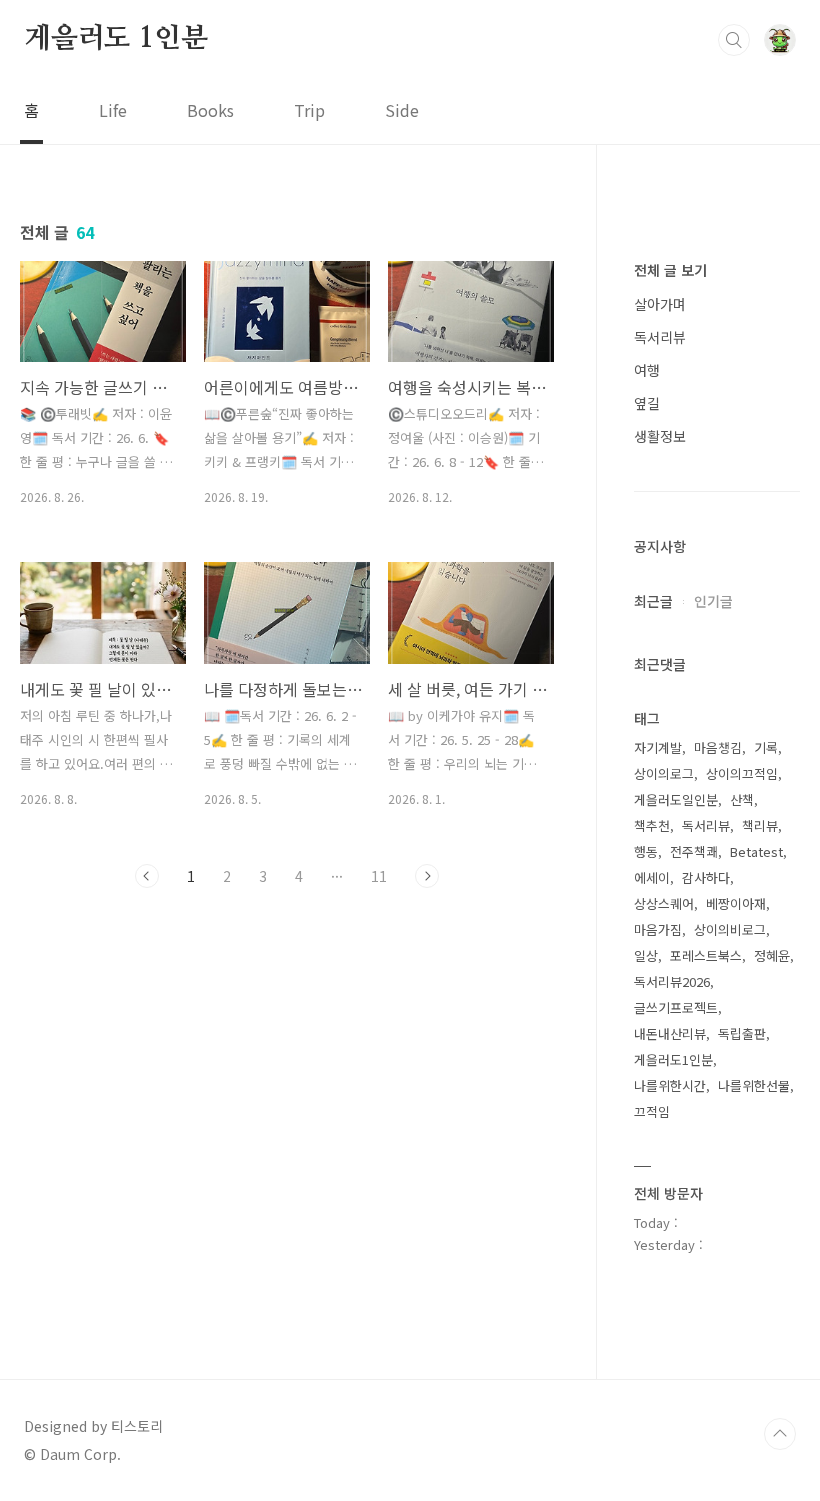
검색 (734, 40)
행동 (646, 851)
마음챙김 (718, 747)
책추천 (652, 825)
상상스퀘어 (664, 903)
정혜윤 (772, 955)
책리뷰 (760, 825)
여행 (647, 370)
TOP (780, 1434)
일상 (646, 955)
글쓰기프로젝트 (676, 1007)
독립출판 (742, 1033)
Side (402, 110)
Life (113, 110)
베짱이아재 (736, 903)
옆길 (647, 403)
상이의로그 (664, 773)
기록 (766, 747)
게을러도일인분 (676, 799)
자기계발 (658, 747)
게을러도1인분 (673, 1059)
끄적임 (652, 1111)
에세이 (652, 877)
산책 (742, 799)
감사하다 (706, 877)
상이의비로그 (730, 929)
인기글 (713, 601)
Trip (309, 110)
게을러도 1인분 (115, 39)
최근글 (653, 601)
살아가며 (660, 304)
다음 (427, 876)
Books (210, 110)
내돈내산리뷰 (670, 1033)
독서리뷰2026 (672, 981)
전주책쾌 (694, 851)
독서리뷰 (660, 337)
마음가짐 (658, 929)
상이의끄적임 (742, 773)
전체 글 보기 (670, 270)
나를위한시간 (670, 1085)
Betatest (756, 851)
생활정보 (660, 436)
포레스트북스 (706, 955)
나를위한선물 (754, 1085)
